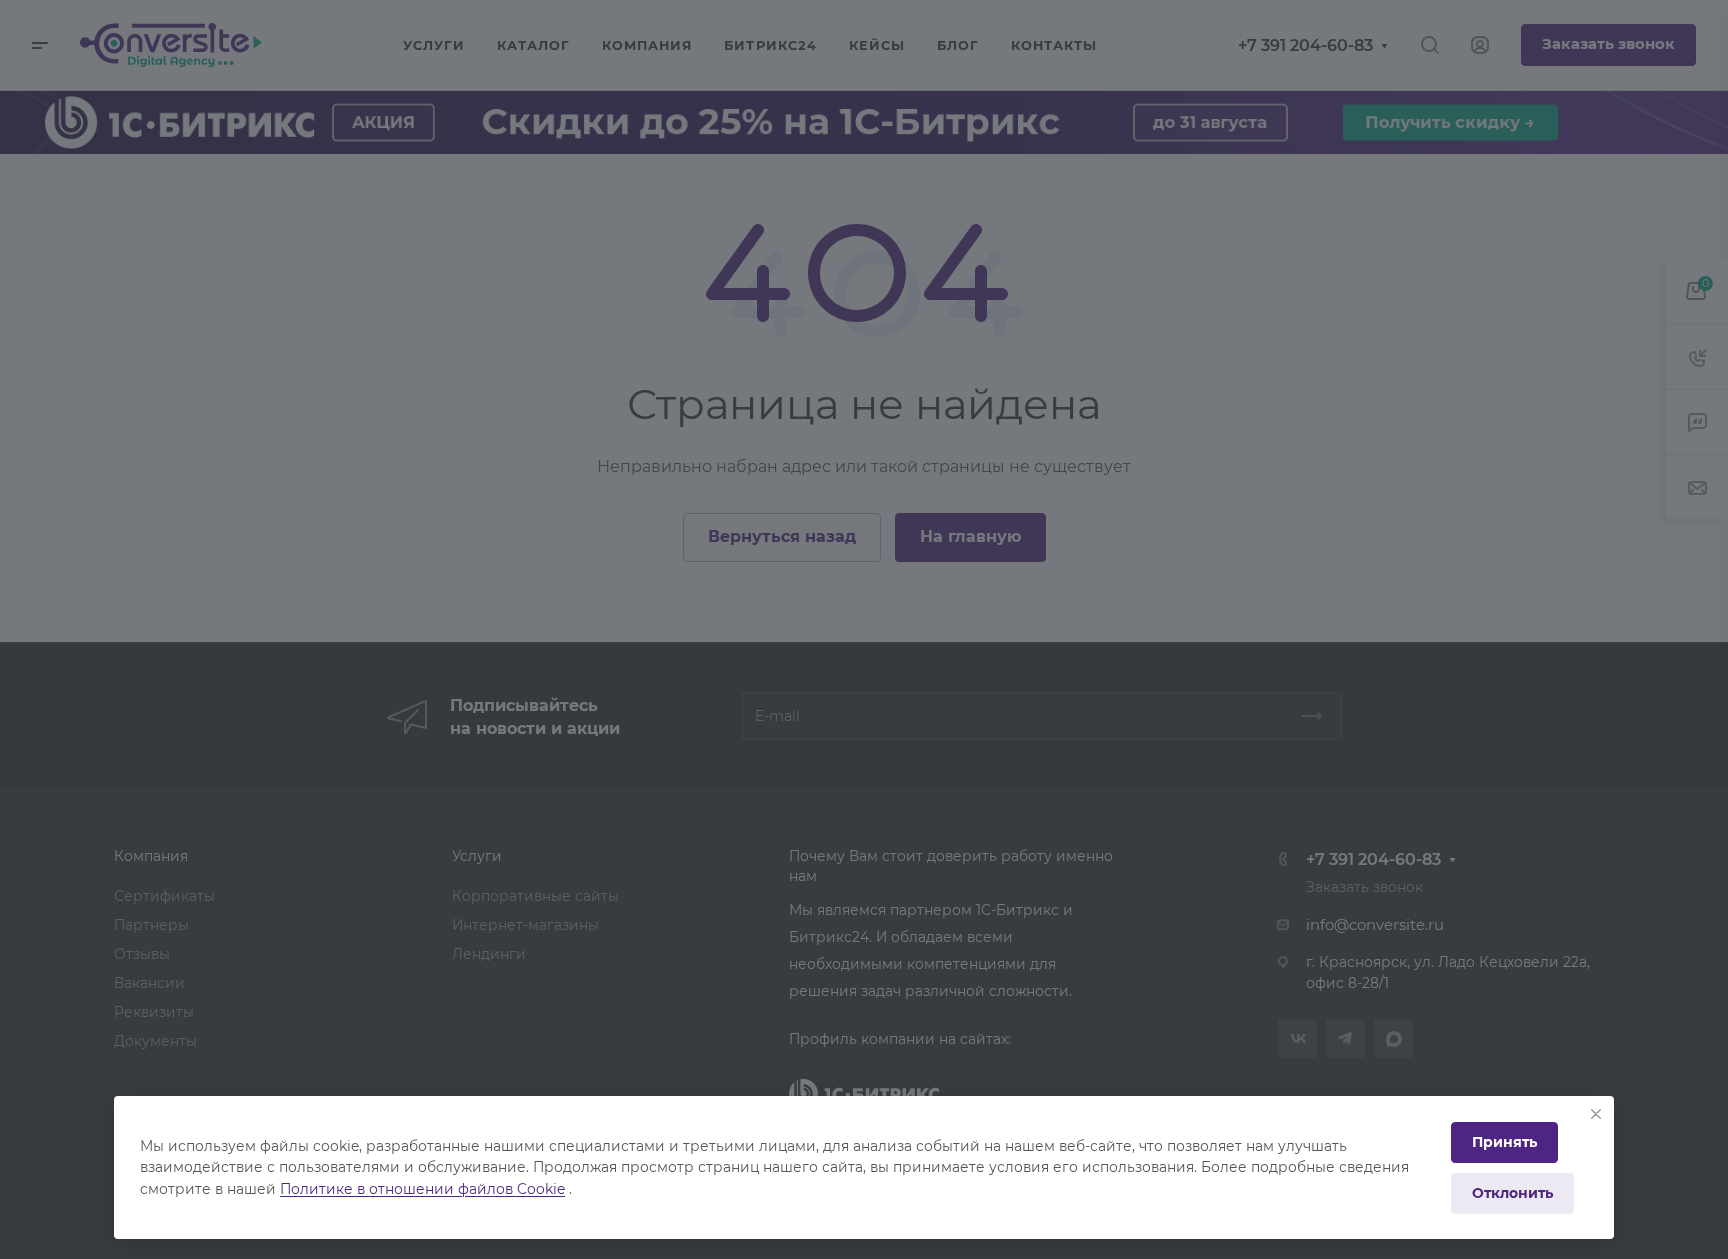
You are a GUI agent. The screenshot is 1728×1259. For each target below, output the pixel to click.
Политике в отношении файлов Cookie (422, 1189)
